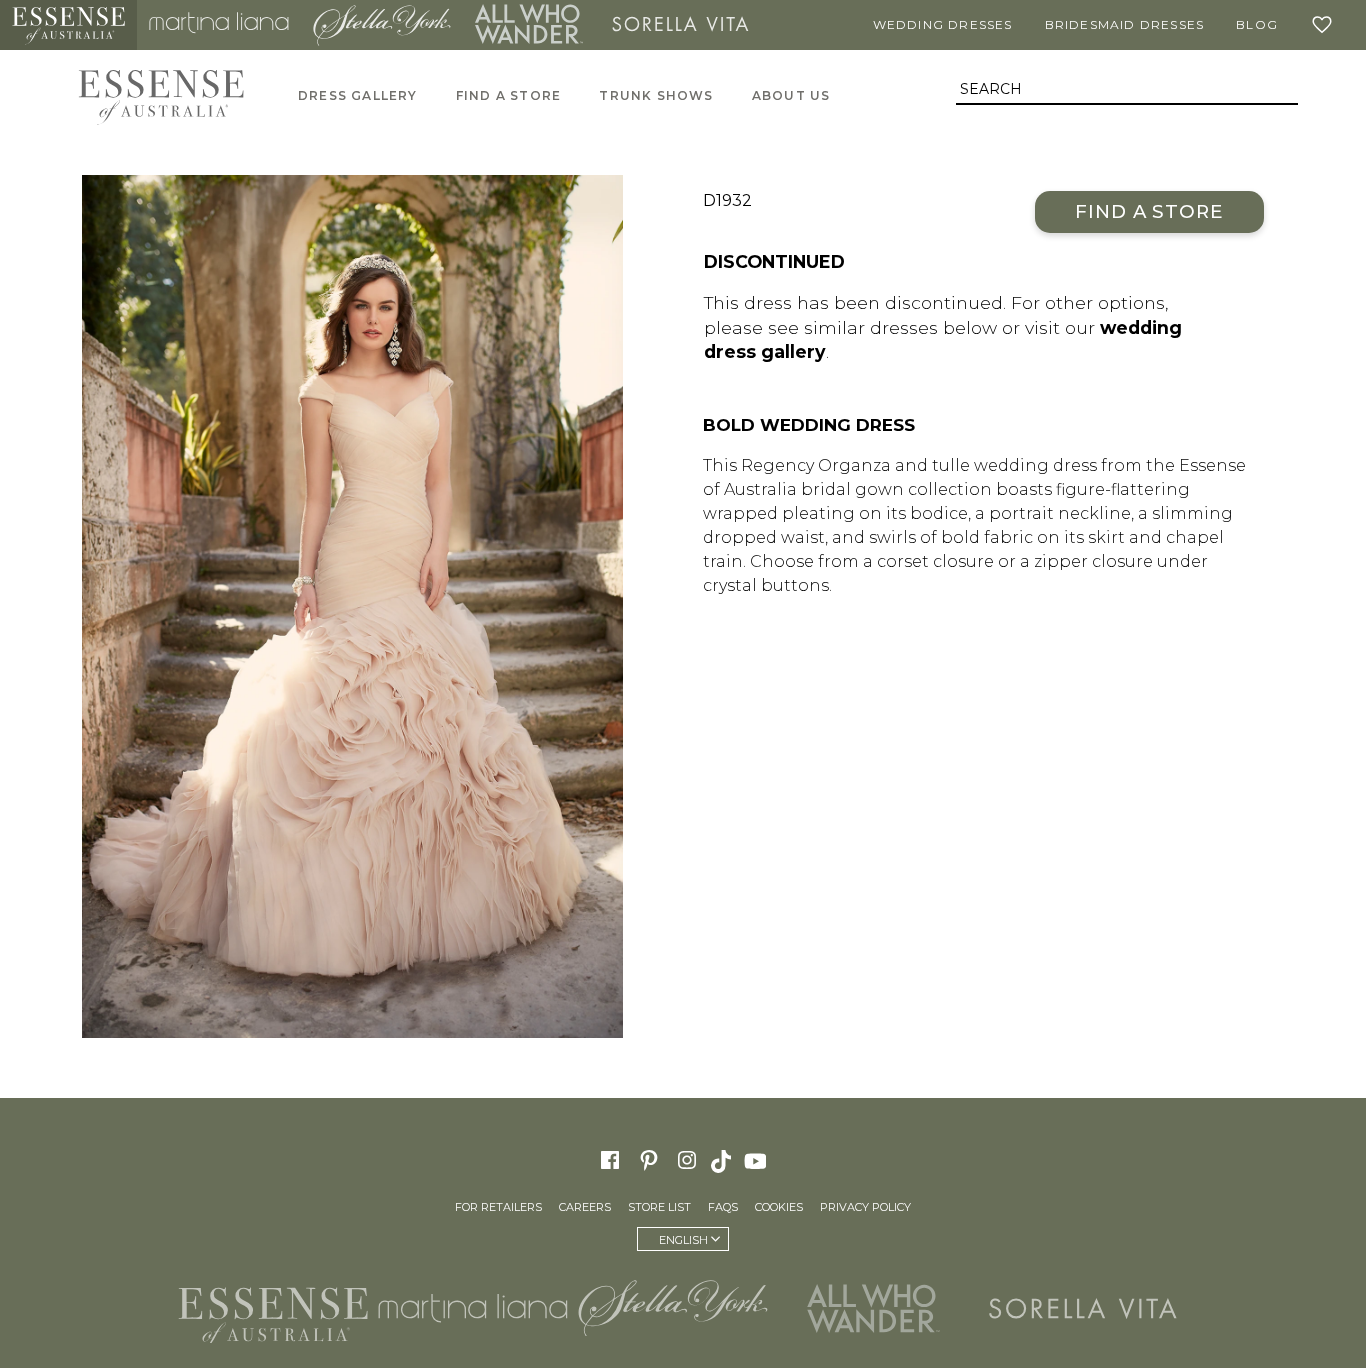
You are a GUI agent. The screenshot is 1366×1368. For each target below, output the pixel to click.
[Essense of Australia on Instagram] (687, 1160)
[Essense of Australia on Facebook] (610, 1160)
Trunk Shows (656, 95)
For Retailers (498, 1207)
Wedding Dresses (943, 24)
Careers (585, 1207)
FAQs (723, 1207)
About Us (791, 95)
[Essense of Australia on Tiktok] (723, 1160)
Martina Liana (219, 25)
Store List (659, 1207)
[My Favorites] (1326, 25)
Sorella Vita (680, 25)
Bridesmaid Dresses (1125, 24)
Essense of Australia (68, 25)
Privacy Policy (865, 1207)
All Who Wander (529, 25)
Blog (1257, 24)
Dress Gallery (358, 95)
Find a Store (1149, 211)
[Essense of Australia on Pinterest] (649, 1160)
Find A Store (508, 95)
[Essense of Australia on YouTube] (758, 1160)
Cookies (779, 1207)
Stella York (382, 25)
